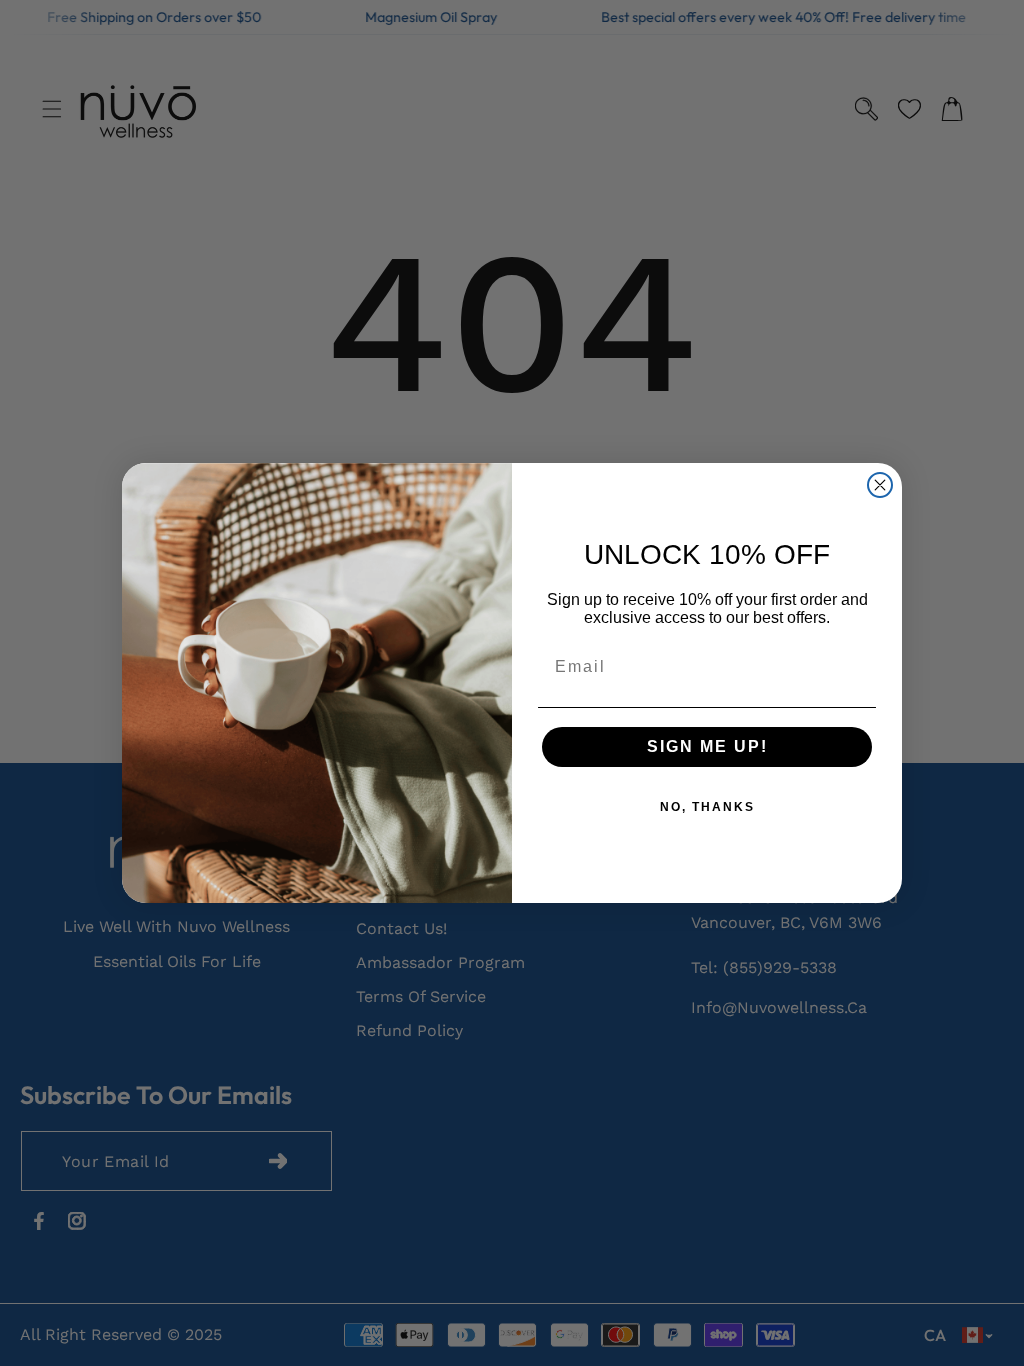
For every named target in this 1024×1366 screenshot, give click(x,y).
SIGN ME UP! (707, 746)
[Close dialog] (880, 485)
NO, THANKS (707, 807)
